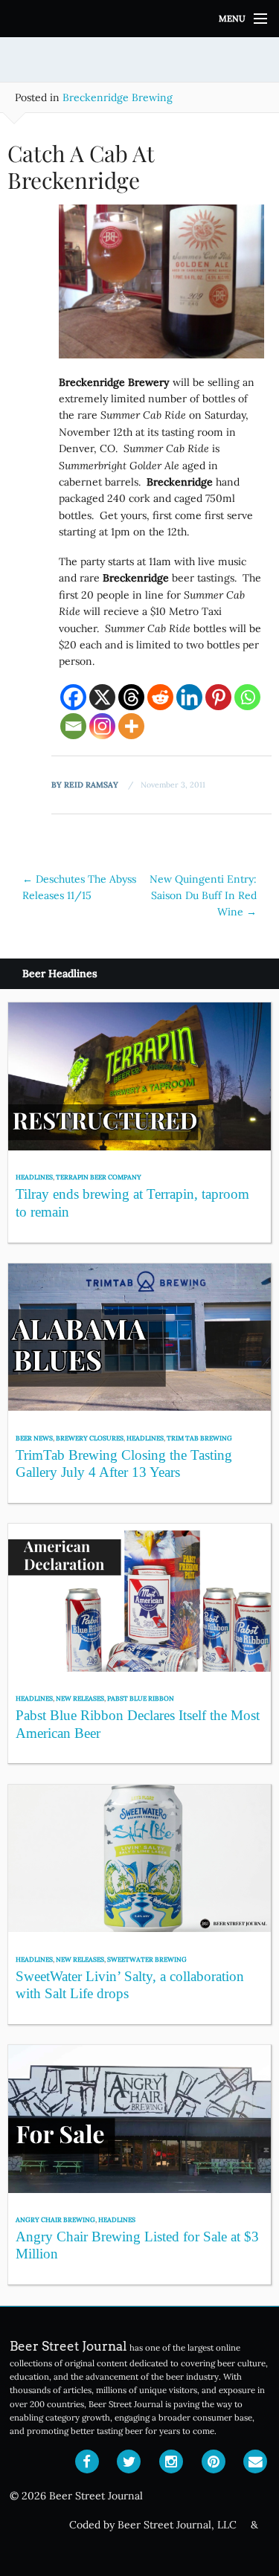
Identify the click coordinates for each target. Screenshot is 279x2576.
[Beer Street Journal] (139, 19)
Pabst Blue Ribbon (141, 1698)
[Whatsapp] (247, 697)
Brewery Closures (90, 1438)
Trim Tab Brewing (199, 1438)
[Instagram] (102, 726)
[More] (131, 726)
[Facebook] (73, 697)
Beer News (34, 1438)
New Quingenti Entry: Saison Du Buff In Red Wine (203, 896)
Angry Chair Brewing (55, 2219)
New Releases (80, 1698)
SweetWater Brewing (147, 1959)
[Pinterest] (218, 697)
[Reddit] (160, 697)
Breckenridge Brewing (118, 97)
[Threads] (131, 697)
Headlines (34, 1177)
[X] (102, 697)
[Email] (73, 726)
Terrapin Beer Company (99, 1177)
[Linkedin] (189, 697)
